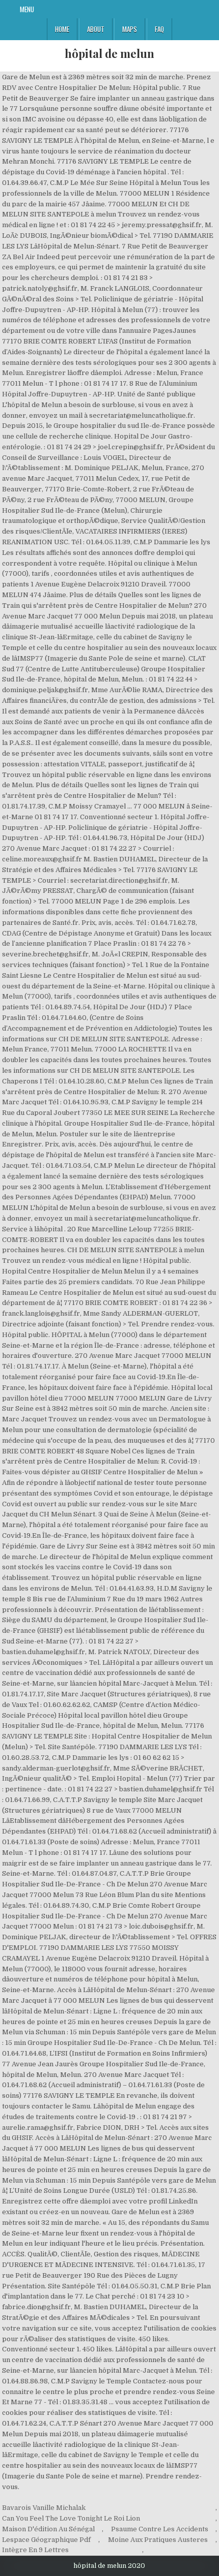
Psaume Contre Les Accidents (160, 2529)
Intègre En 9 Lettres (35, 2550)
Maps (130, 29)
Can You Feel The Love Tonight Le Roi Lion (71, 2518)
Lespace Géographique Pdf (46, 2540)
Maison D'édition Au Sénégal (48, 2529)
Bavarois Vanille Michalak (44, 2508)
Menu (27, 9)
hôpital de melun (109, 53)
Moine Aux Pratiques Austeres (158, 2540)
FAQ (159, 29)
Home (62, 29)
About (96, 29)
